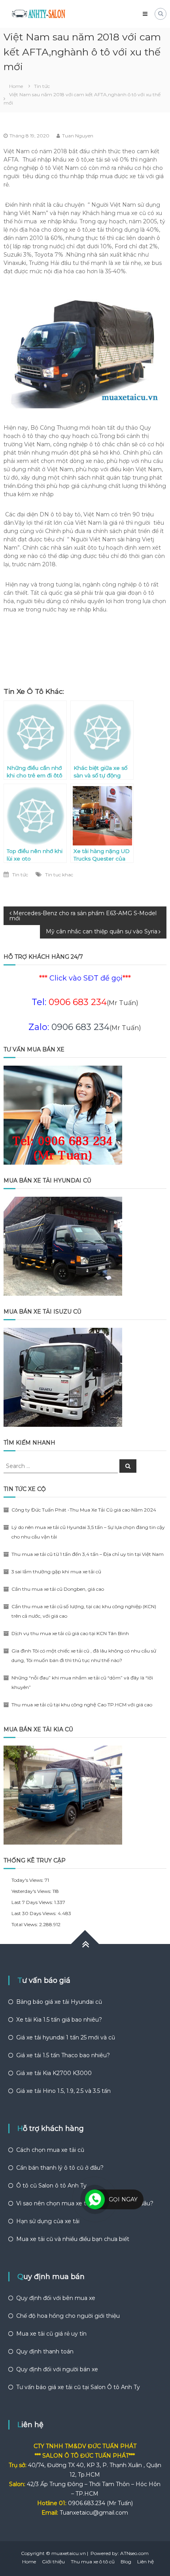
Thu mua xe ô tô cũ (93, 2562)
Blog (126, 2562)
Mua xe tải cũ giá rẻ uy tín (51, 2334)
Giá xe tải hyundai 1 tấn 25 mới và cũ (66, 2037)
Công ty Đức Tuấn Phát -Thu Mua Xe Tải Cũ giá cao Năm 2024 (84, 1510)
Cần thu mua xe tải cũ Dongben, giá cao (58, 1589)
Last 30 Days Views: (35, 1913)
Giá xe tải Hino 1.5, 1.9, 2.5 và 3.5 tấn (63, 2091)
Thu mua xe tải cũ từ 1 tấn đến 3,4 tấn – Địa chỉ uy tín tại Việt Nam (88, 1554)
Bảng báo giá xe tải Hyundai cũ (59, 2002)
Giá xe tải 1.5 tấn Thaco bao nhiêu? (63, 2055)
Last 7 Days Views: (33, 1902)
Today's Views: (28, 1880)
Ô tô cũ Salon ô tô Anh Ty (51, 2186)
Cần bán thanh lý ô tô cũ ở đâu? (60, 2168)
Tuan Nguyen (78, 136)
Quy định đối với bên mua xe (56, 2298)
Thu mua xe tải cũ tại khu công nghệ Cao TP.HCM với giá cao (82, 1705)
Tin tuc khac (59, 875)
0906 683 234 (80, 1027)
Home (29, 2562)
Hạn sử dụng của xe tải (48, 2221)
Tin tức (42, 86)
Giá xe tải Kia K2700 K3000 (54, 2073)
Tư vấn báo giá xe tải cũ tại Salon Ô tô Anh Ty (78, 2387)
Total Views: (25, 1924)
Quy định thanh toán (45, 2351)
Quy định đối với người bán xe (57, 2369)
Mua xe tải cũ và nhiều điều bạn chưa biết (73, 2239)
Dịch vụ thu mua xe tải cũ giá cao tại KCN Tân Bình (70, 1633)
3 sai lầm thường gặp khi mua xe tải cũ (56, 1572)
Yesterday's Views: (32, 1891)
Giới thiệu (53, 2562)
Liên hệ (145, 2562)
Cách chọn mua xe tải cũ (50, 2150)
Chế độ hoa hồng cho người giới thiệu (68, 2316)
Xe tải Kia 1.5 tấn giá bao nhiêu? (59, 2020)
